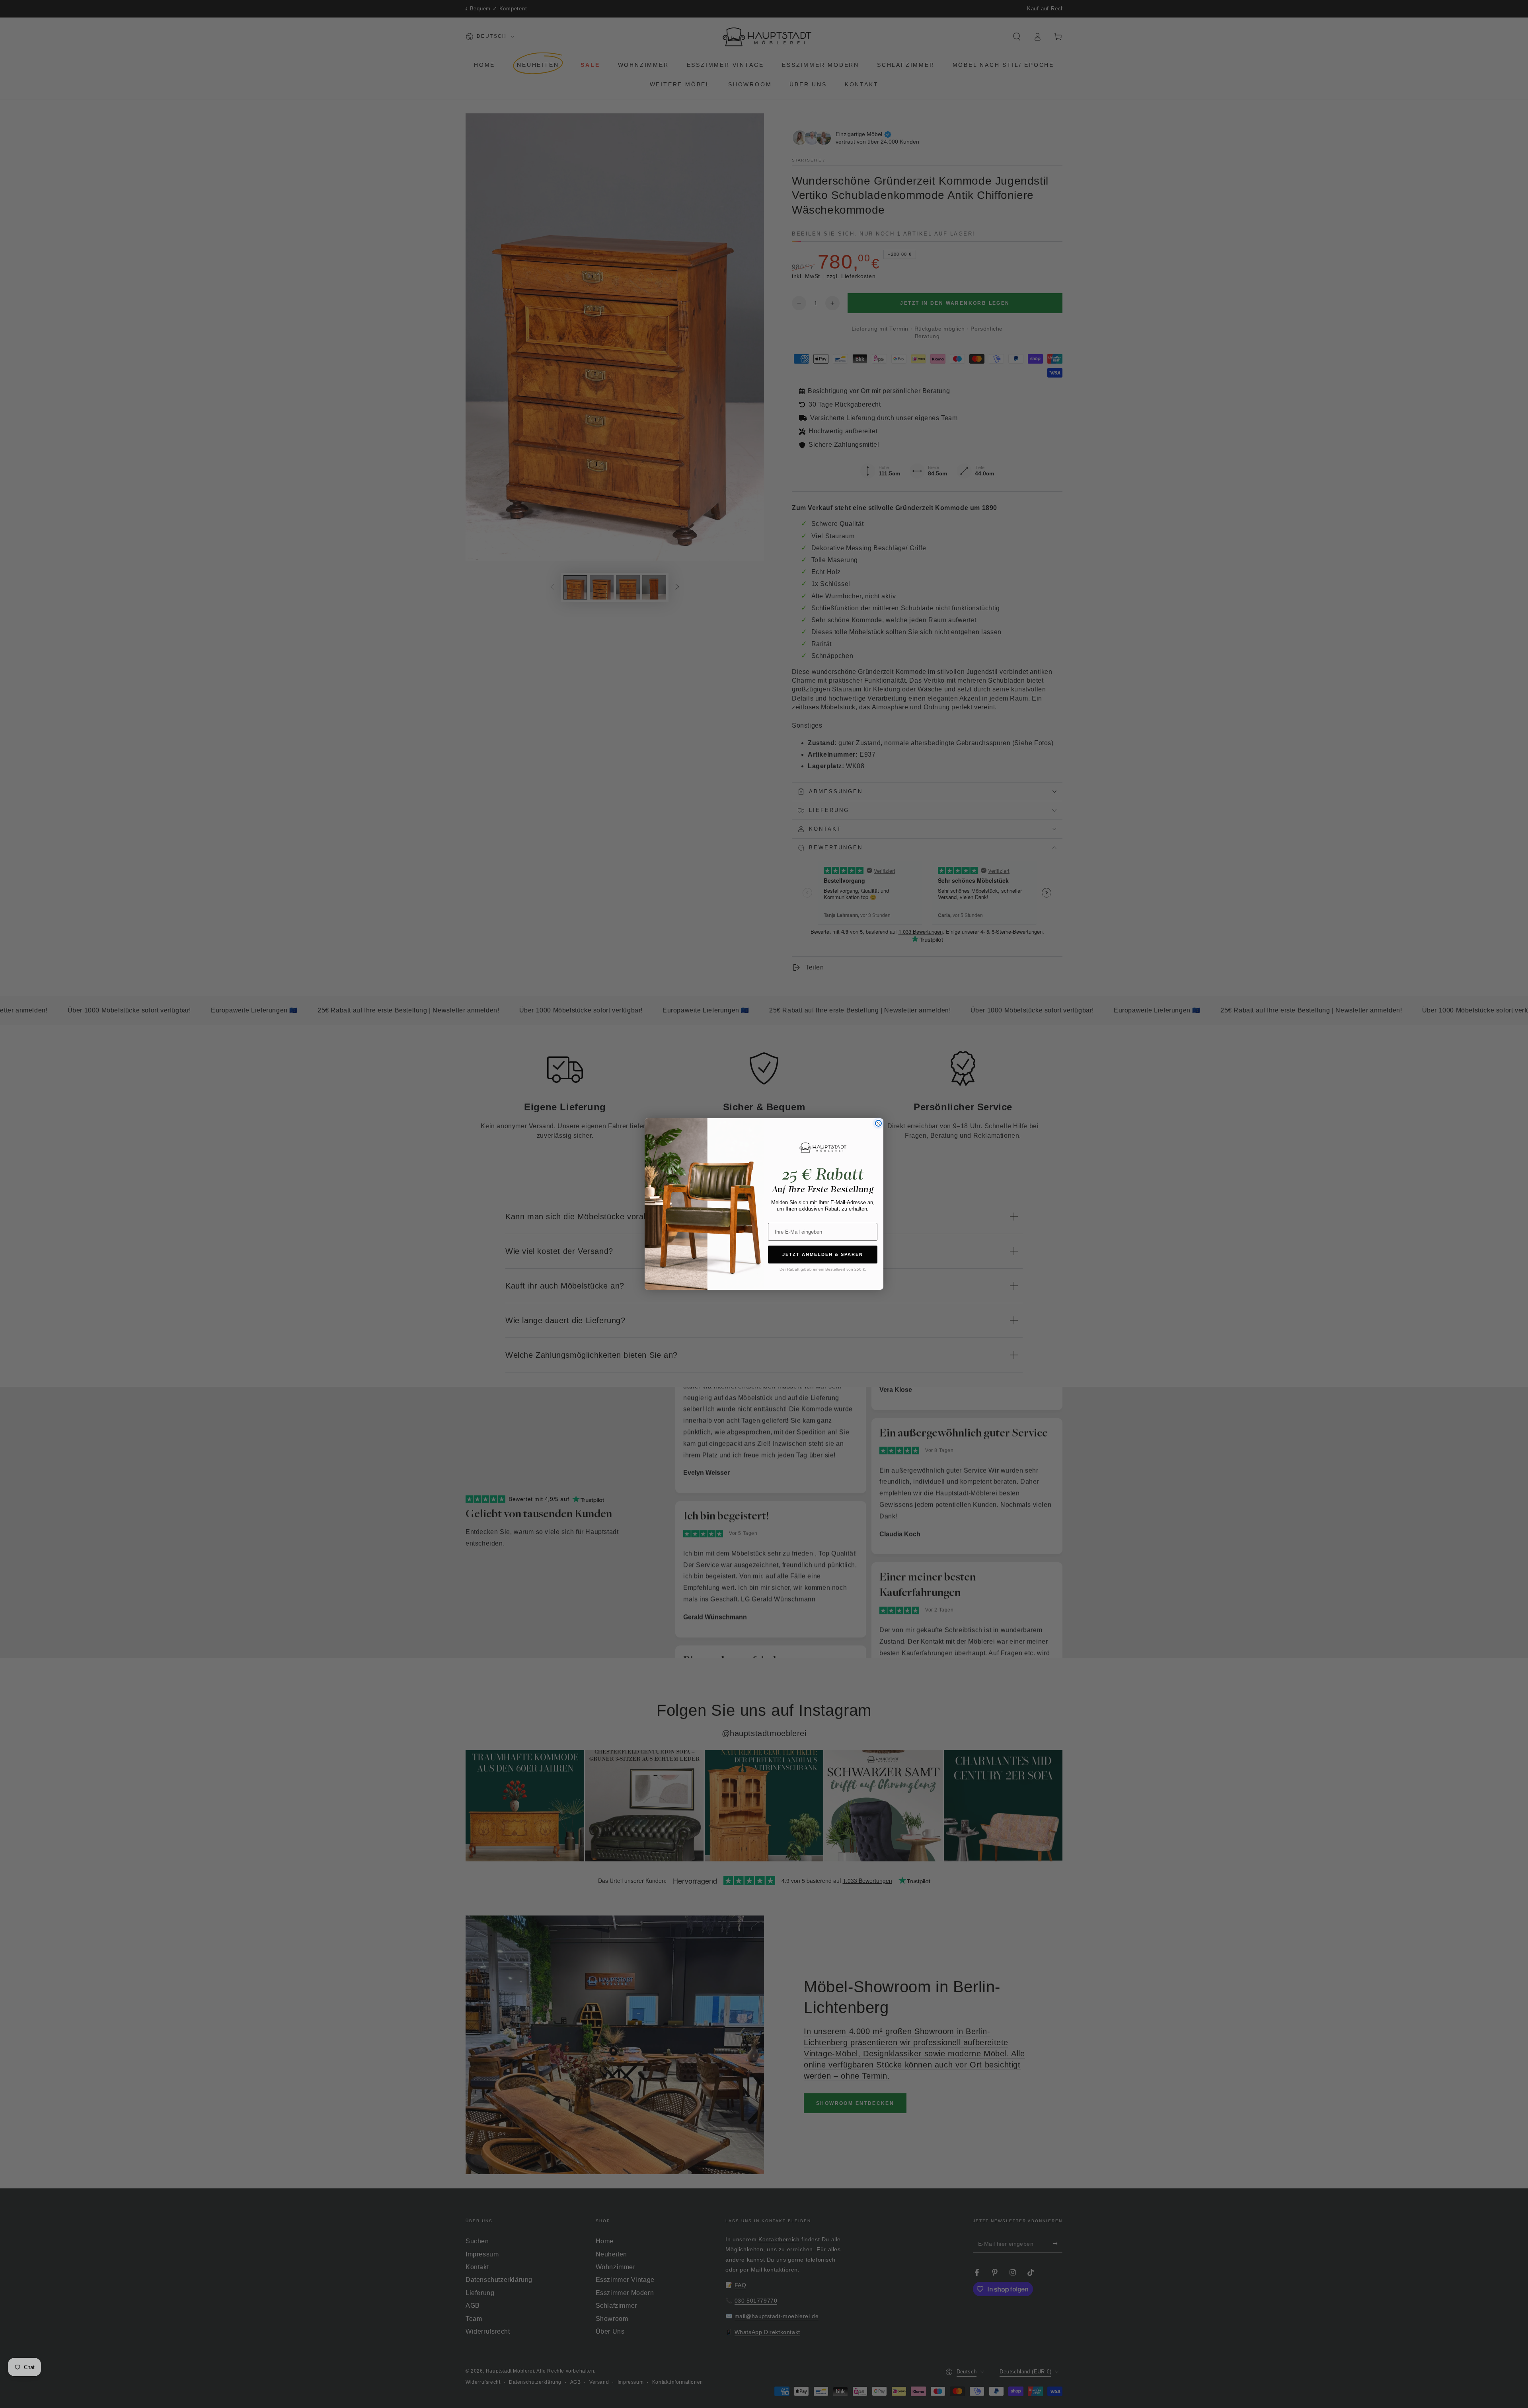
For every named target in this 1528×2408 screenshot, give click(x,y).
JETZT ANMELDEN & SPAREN (823, 1254)
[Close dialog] (878, 1123)
